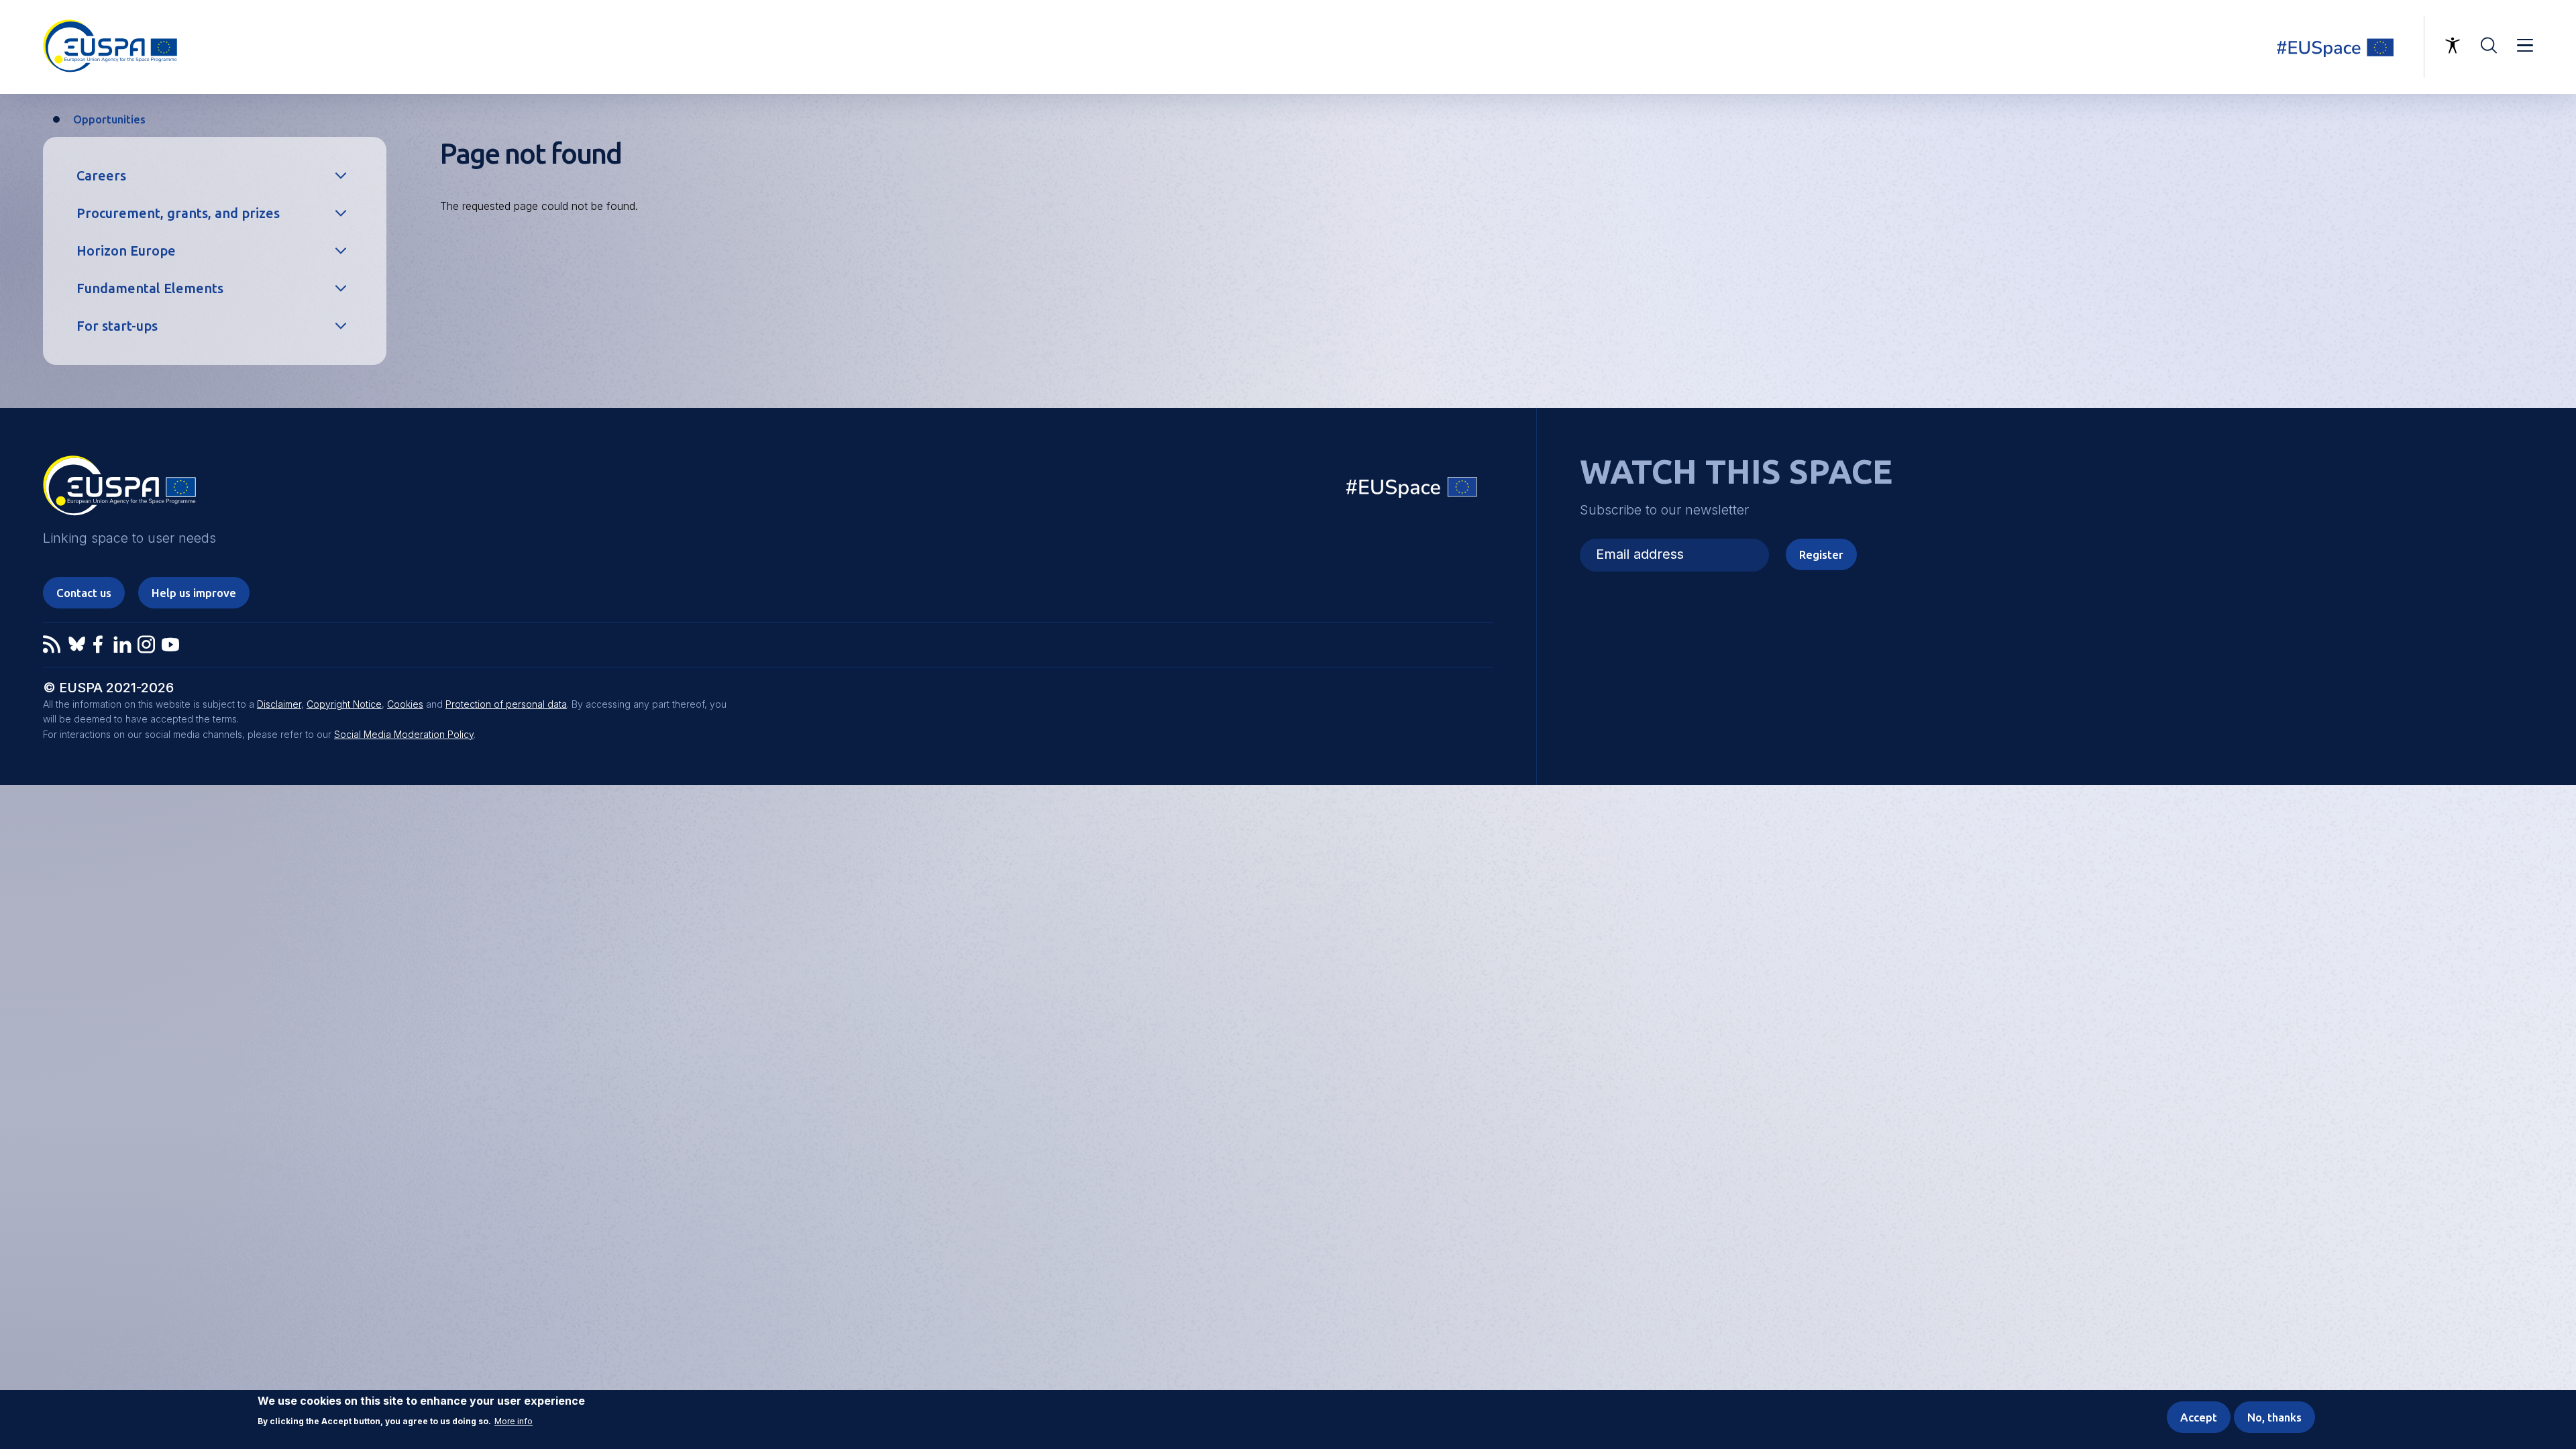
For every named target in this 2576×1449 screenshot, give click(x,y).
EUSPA (119, 490)
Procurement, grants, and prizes (178, 213)
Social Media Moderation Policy (404, 734)
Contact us (84, 593)
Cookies (405, 704)
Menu (2525, 46)
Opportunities (109, 119)
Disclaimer (279, 704)
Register (1821, 554)
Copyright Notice (344, 704)
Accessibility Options (2453, 46)
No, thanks (2274, 1417)
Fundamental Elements (150, 288)
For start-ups (117, 326)
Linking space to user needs (2344, 47)
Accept (2199, 1417)
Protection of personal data (506, 704)
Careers (101, 175)
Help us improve (194, 593)
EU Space (1412, 490)
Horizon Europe (126, 251)
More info (514, 1421)
